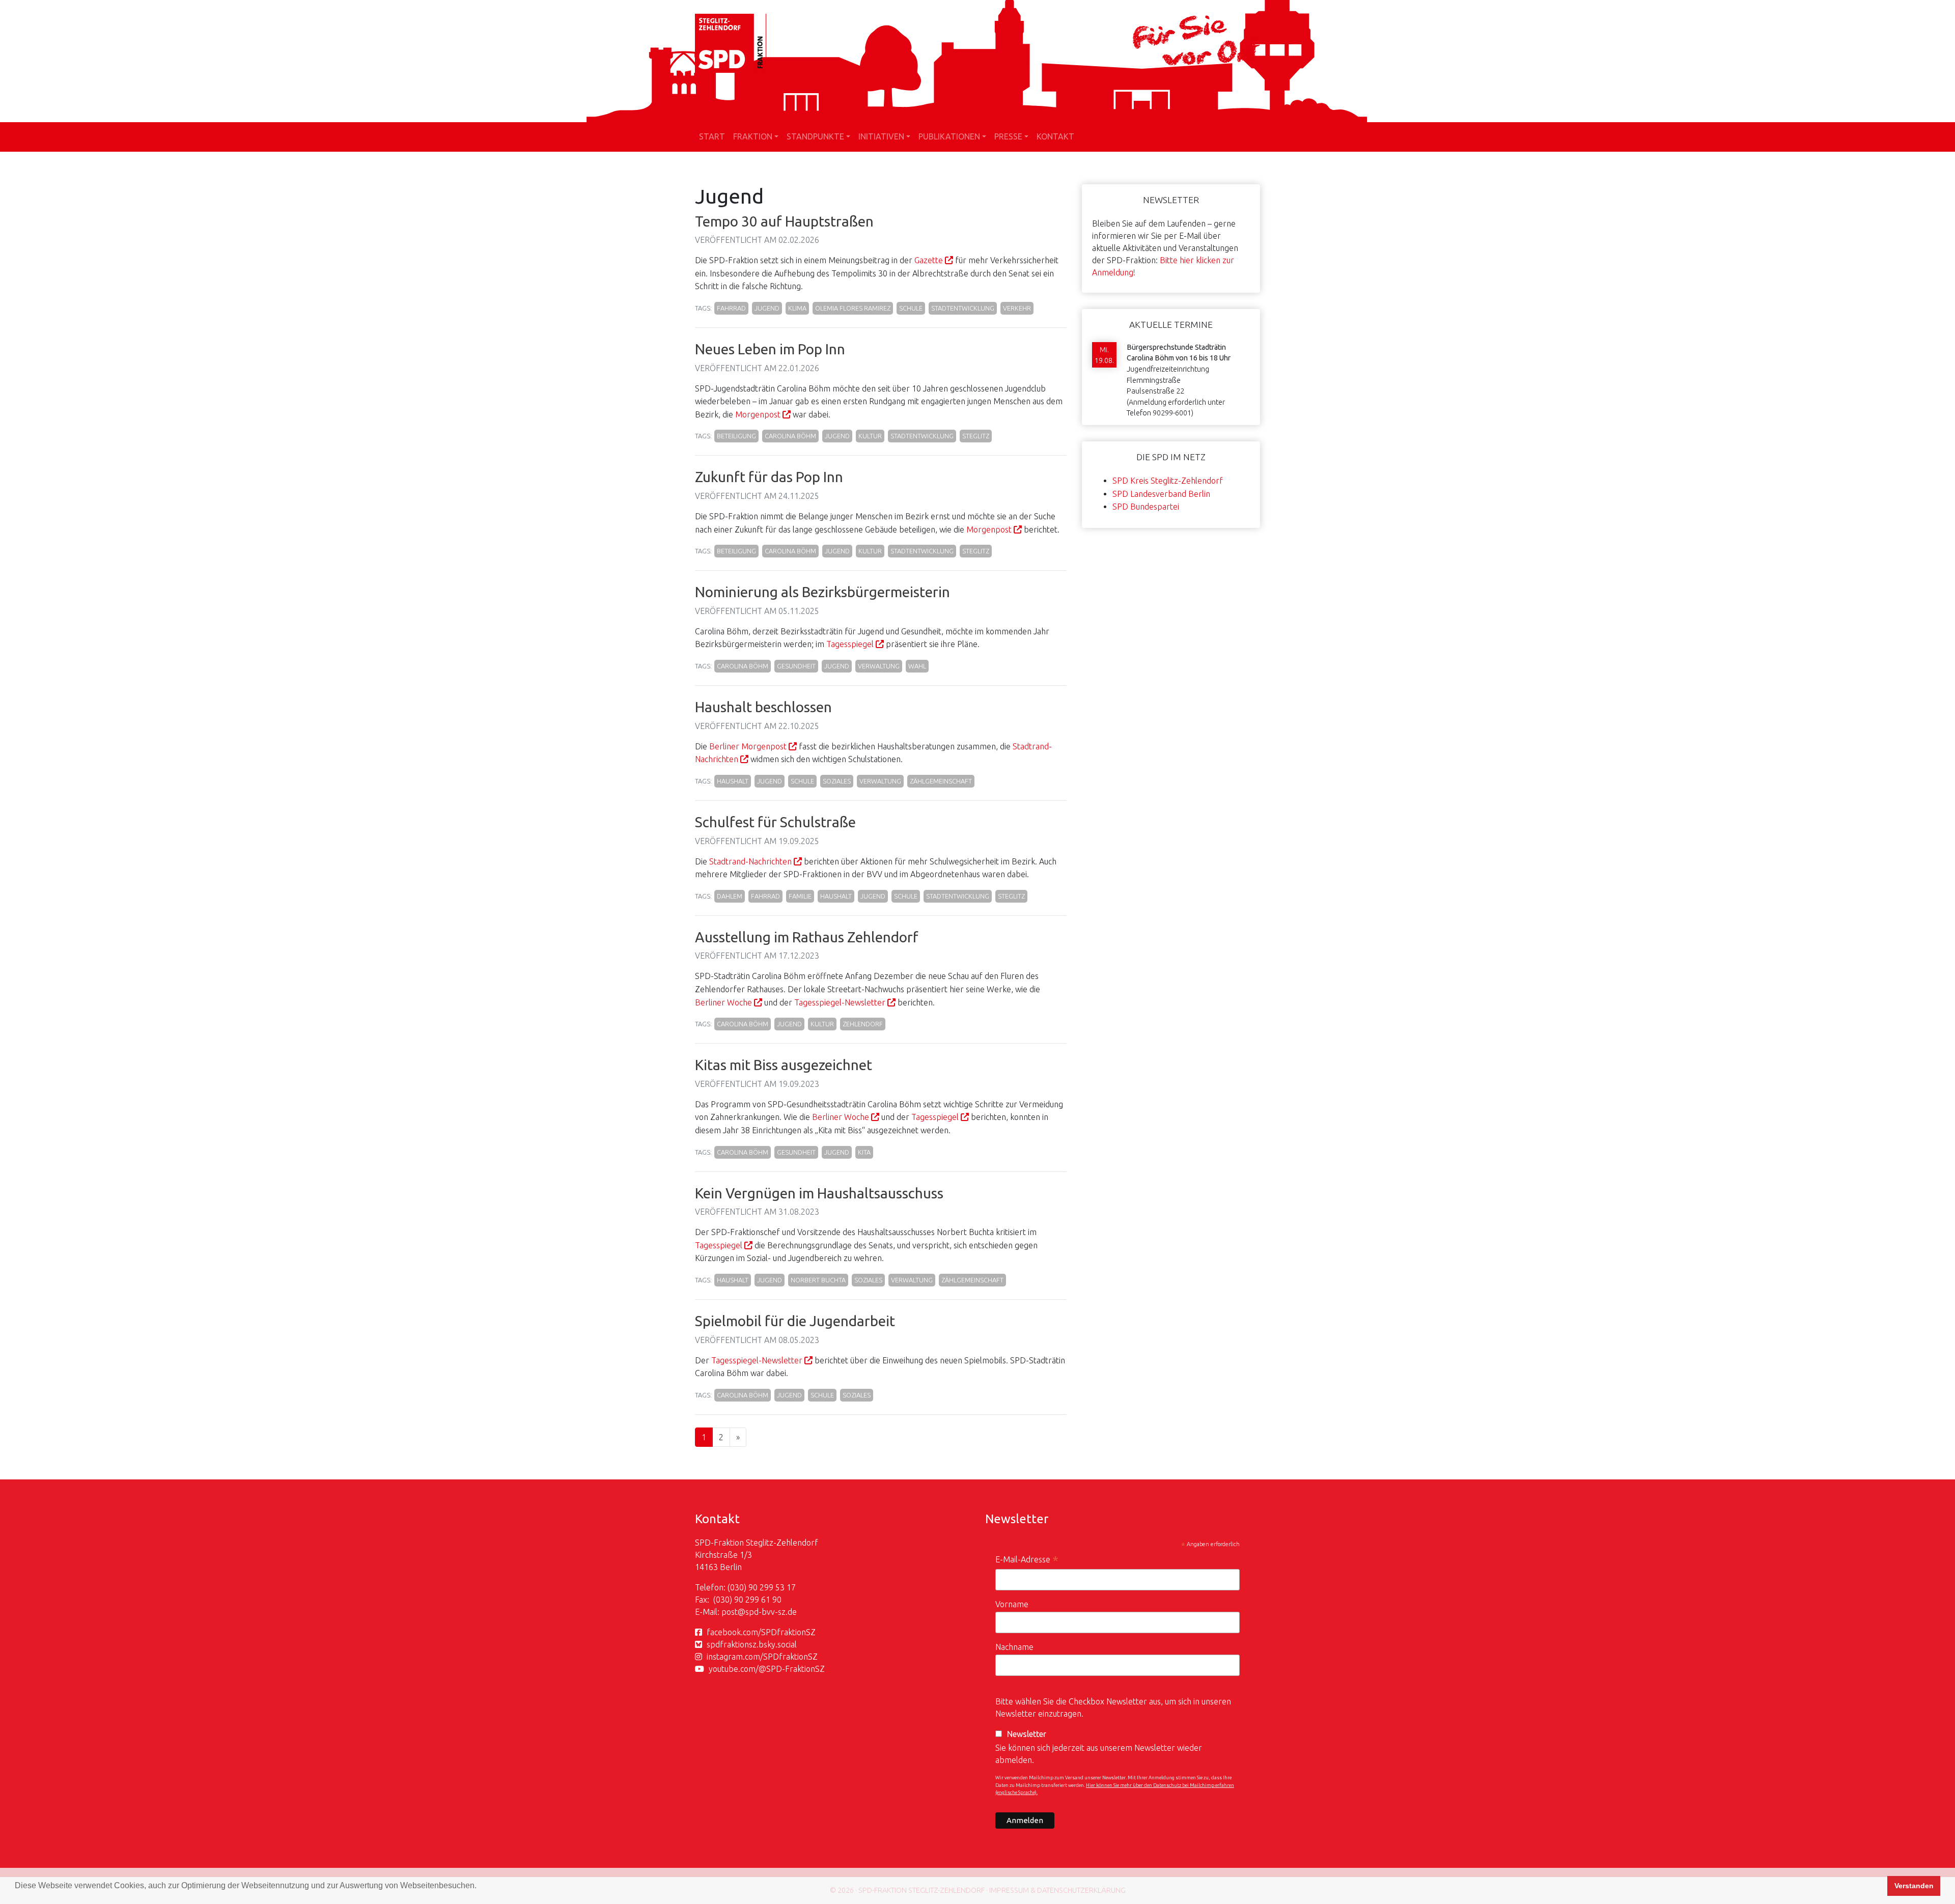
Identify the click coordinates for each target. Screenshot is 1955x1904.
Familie (800, 896)
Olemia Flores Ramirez (853, 308)
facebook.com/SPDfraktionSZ (761, 1632)
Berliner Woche (723, 1002)
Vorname (1012, 1604)
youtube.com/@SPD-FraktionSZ (767, 1669)
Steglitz (976, 436)
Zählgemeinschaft (941, 781)
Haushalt (733, 781)
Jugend (767, 308)
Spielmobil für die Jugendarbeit (795, 1321)
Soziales (837, 781)
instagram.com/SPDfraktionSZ (762, 1657)
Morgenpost (758, 414)
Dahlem (730, 896)
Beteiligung (736, 436)
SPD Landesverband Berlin (1161, 494)
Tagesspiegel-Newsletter (840, 1002)
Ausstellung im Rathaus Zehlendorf (807, 937)
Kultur (870, 436)
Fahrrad (731, 308)
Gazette (929, 260)
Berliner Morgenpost (748, 746)
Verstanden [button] (1914, 1886)
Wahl (917, 666)
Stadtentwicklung (963, 308)
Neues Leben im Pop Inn (770, 349)
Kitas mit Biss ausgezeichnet (784, 1065)
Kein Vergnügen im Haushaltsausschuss (819, 1193)
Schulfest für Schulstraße (775, 822)
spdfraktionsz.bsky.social (752, 1644)
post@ (733, 1612)
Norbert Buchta (818, 1280)
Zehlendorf (863, 1024)
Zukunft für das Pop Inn (769, 477)
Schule (911, 308)
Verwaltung (879, 666)
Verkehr (1017, 308)
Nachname (1014, 1647)
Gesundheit (796, 666)
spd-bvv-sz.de (771, 1612)
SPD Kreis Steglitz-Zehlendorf (1168, 481)
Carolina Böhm (790, 436)
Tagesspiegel (850, 644)
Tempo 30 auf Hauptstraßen (784, 221)
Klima (797, 308)
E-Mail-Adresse (1027, 1561)
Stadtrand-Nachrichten (750, 861)
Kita (864, 1152)
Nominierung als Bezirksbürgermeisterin (822, 592)
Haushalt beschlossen (763, 707)
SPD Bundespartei (1146, 507)
